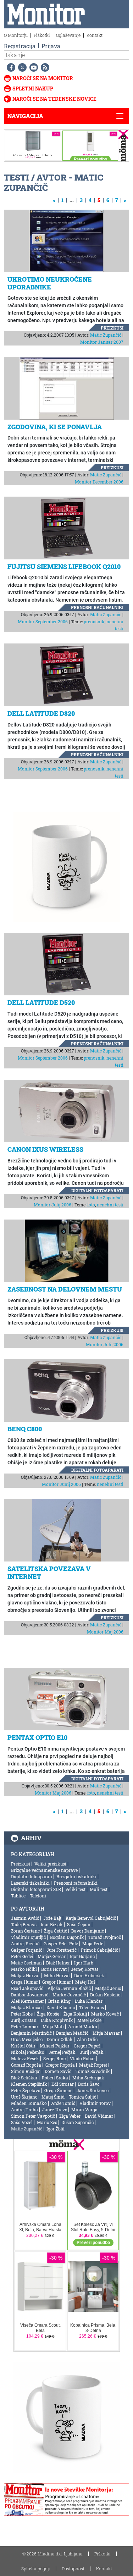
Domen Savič (58, 2071)
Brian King (59, 2001)
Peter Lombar (25, 2027)
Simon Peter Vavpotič (33, 2116)
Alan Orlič (87, 2039)
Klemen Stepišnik (29, 2084)
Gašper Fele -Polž (61, 1944)
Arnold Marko (83, 2027)
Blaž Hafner (58, 1963)
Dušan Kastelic (105, 1995)
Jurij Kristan (24, 2020)
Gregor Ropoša (60, 2065)
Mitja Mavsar (106, 2033)
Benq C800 (25, 1429)
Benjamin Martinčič (31, 2033)
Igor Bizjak (52, 1924)
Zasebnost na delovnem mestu (65, 1289)
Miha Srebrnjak (88, 2078)
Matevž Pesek (25, 2058)
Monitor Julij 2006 (52, 1205)
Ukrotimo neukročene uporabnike (50, 283)
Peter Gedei (22, 1956)
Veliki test (75, 1889)
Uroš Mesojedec (27, 2039)
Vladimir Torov (95, 2103)
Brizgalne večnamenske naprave (44, 1870)
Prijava (51, 46)
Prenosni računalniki (97, 607)
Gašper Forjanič (27, 1950)
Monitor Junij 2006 (61, 1484)
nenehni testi (110, 1205)
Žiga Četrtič (56, 1931)
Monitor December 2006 (99, 482)
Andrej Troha (24, 2110)
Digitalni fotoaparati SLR (36, 1889)
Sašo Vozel (22, 2122)
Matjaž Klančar (27, 2007)
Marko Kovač (105, 2014)
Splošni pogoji (36, 2569)
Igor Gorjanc (82, 1956)
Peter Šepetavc (26, 2090)
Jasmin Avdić (25, 1918)
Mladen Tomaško (29, 2103)
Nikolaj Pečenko (28, 2052)
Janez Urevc (55, 2110)
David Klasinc (61, 2007)
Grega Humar (24, 1982)
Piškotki (42, 35)
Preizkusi (112, 328)
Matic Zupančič (106, 335)
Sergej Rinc (54, 2058)
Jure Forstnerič (62, 1950)
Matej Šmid (53, 2097)
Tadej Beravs (24, 1924)
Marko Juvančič (69, 1995)
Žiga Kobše (48, 2014)
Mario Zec (47, 2122)
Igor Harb (84, 1963)
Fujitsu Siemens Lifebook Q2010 (64, 566)
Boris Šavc (89, 2084)
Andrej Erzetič (25, 1944)
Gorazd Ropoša (26, 2065)
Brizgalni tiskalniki (76, 1876)
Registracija (20, 46)
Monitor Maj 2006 (105, 1632)
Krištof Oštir (23, 2046)
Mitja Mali (53, 2027)
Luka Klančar (89, 2001)
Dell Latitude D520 (41, 1002)
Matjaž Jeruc (108, 1988)
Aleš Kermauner (27, 2001)
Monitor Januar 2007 (102, 342)
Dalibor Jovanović (30, 1995)
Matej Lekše (89, 2020)
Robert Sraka (55, 2078)
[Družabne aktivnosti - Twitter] (21, 67)
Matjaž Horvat (25, 1975)
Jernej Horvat (85, 1969)
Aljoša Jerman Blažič (69, 1988)
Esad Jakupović (27, 1988)
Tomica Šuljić (82, 2097)
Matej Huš (85, 1982)
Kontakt (95, 35)
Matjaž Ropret (93, 2065)
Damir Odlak (60, 2039)
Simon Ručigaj (26, 2071)
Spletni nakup (33, 89)
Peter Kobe (22, 2014)
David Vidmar (99, 2116)
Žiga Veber (70, 2116)
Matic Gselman (26, 1963)
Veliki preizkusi (50, 1864)
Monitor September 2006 (43, 621)
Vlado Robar (82, 2058)
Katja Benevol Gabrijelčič (91, 1918)
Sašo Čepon (79, 1924)
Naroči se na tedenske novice (54, 99)
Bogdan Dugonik (67, 1937)
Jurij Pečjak (92, 2052)
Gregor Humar (57, 1982)
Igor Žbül (56, 2129)
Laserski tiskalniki (30, 1883)
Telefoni (38, 1896)
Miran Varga (84, 2110)
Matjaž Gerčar (52, 1956)
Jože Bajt (52, 1918)
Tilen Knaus (92, 2007)
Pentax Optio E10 (37, 1737)
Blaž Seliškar (24, 2078)
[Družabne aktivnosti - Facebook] (10, 67)
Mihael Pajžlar (55, 2046)
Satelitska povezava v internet (49, 1572)
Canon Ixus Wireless (45, 1149)
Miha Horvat (57, 1975)
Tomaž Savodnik (93, 2071)
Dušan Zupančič (77, 2122)
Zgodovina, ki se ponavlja (55, 427)
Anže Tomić (63, 2103)
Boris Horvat (54, 1969)
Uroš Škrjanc (24, 2097)
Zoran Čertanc (25, 1931)
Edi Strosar (63, 2084)
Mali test (99, 1889)
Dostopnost (73, 2569)
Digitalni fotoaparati (97, 1190)
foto (91, 1205)
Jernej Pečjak (62, 2052)
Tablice (18, 1896)
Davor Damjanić (88, 1931)
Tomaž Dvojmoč (105, 1937)
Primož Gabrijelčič (99, 1950)
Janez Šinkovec (93, 2090)
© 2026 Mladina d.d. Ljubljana (52, 2554)
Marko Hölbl (24, 1969)
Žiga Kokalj (75, 2014)
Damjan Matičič (72, 2033)
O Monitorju (16, 35)
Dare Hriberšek (89, 1975)
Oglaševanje (68, 35)
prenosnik (94, 621)
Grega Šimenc (58, 2090)
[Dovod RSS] (44, 67)
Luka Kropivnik (57, 2020)
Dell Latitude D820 (41, 713)
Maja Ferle (93, 1944)
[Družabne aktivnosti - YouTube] (32, 67)
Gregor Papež (87, 2046)
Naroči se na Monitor (43, 78)
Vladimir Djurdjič (28, 1937)
